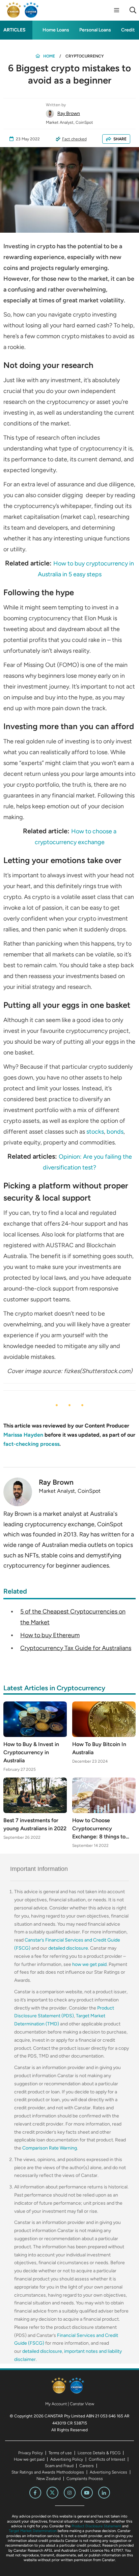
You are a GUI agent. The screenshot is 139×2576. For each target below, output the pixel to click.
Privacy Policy (31, 2453)
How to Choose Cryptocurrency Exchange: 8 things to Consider (99, 1829)
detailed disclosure (68, 1948)
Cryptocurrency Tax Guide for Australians (76, 1648)
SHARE (120, 139)
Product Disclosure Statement (96, 2526)
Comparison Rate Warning (50, 2148)
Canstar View (82, 2404)
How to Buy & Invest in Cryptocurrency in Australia (31, 1752)
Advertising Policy (67, 2459)
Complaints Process (85, 2479)
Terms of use (60, 2453)
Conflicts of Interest (107, 2459)
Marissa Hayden (23, 1435)
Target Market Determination (33, 2531)
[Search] (133, 10)
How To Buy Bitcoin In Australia (99, 1748)
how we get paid (89, 1964)
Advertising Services (108, 2472)
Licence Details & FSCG (99, 2453)
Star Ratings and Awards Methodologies (48, 2472)
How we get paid (29, 2459)
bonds (115, 1132)
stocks (95, 1132)
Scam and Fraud (59, 2466)
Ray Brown (69, 113)
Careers (87, 2466)
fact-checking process (31, 1444)
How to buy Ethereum (50, 1635)
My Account (56, 2404)
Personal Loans (95, 30)
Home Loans (56, 30)
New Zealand (49, 2479)
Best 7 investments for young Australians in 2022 (35, 1824)
